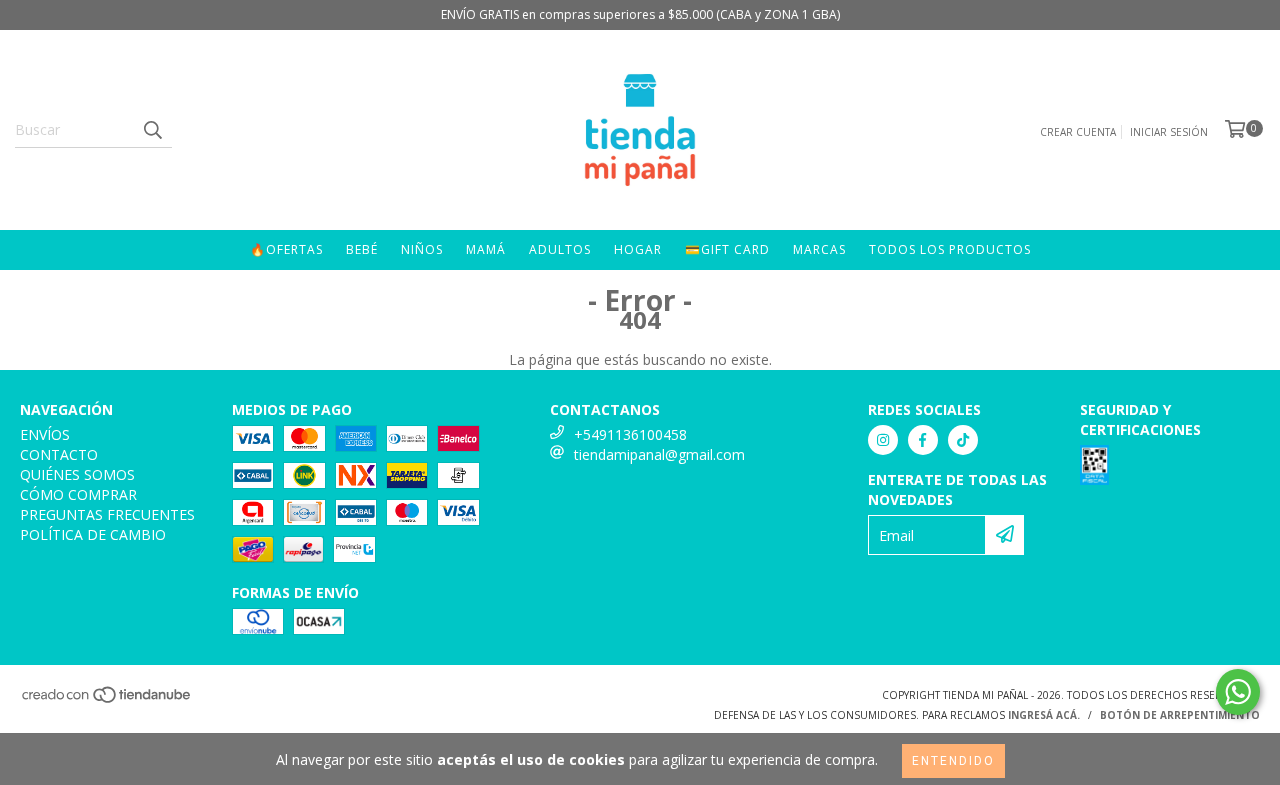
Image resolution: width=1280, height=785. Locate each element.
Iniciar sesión (1169, 132)
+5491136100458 (630, 434)
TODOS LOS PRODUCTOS (950, 249)
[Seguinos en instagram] (883, 440)
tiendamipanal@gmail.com (659, 454)
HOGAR (638, 249)
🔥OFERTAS (286, 249)
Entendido (953, 761)
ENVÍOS (45, 434)
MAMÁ (486, 249)
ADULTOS (560, 249)
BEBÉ (362, 249)
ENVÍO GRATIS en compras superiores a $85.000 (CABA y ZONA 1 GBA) (640, 14)
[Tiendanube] (107, 700)
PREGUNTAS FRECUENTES (107, 514)
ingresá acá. (1044, 715)
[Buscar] (152, 130)
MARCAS (819, 249)
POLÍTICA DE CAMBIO (93, 534)
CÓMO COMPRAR (78, 494)
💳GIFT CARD (727, 249)
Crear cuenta (1078, 132)
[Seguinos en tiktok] (963, 440)
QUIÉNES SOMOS (77, 474)
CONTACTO (59, 454)
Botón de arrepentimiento (1180, 715)
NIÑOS (422, 249)
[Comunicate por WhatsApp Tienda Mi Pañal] (1238, 692)
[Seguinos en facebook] (923, 440)
